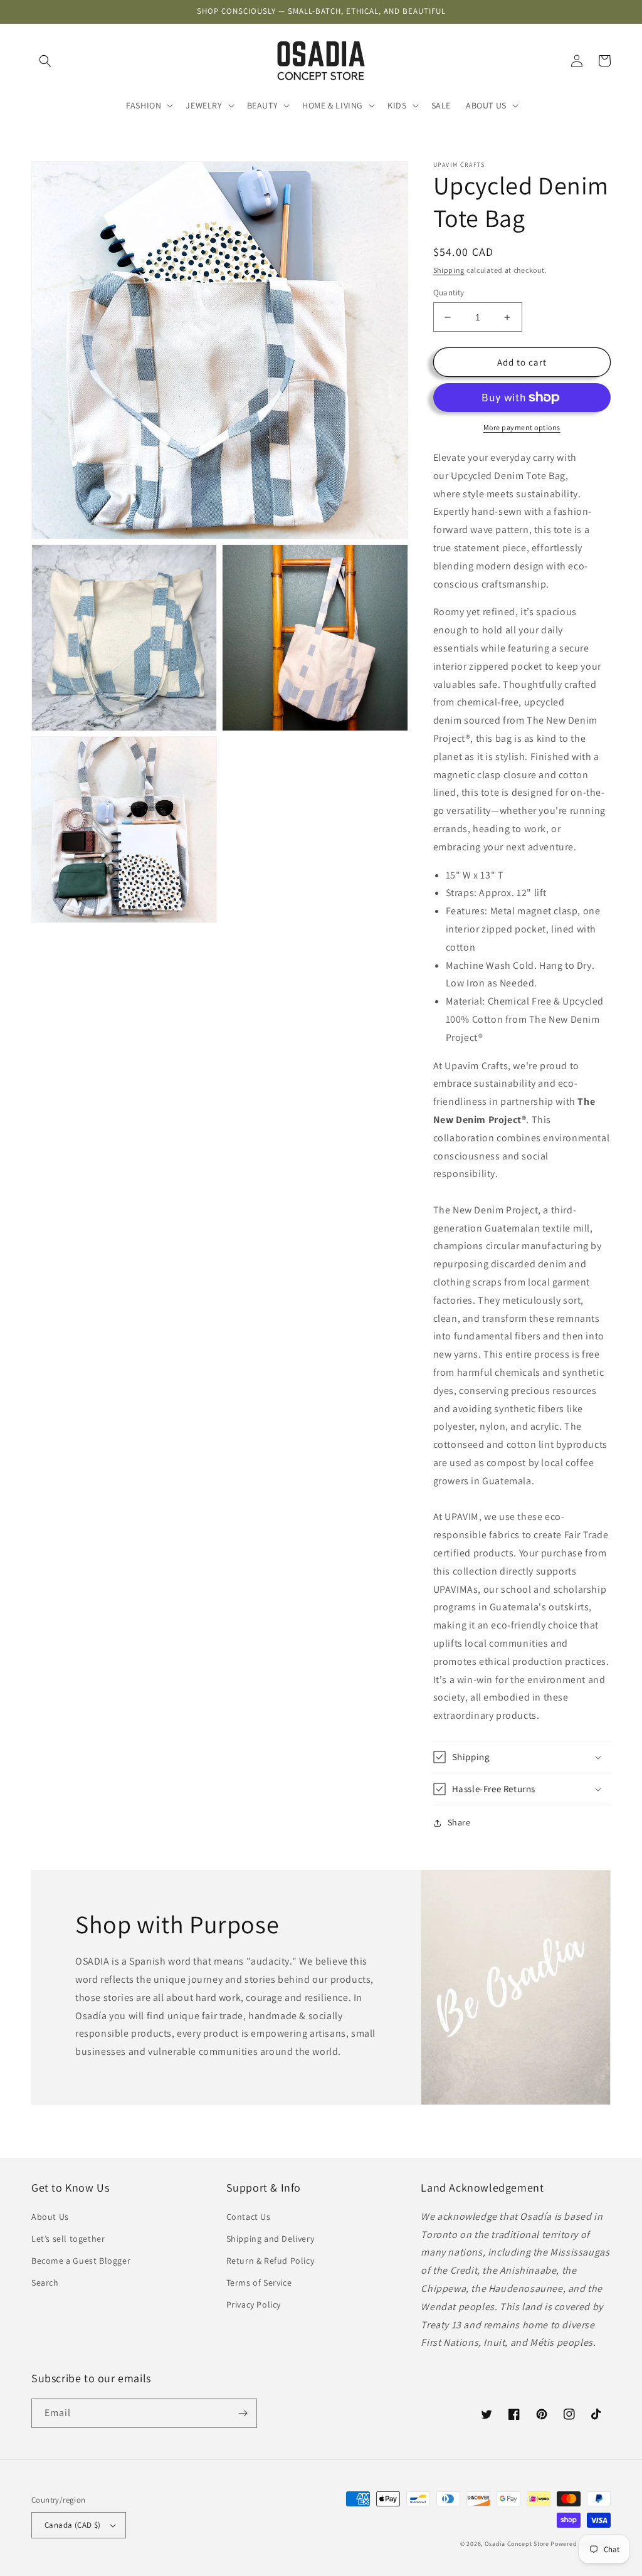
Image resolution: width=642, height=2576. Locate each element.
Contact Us (249, 2217)
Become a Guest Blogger (81, 2261)
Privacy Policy (254, 2304)
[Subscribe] (243, 2413)
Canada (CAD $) (73, 2525)
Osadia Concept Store (517, 2544)
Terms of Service (259, 2283)
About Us (50, 2217)
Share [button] (459, 1822)
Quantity (449, 293)
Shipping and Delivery (271, 2239)
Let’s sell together (68, 2239)
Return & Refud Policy (271, 2261)
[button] (45, 61)
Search (45, 2283)
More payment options (522, 427)
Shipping (449, 270)
